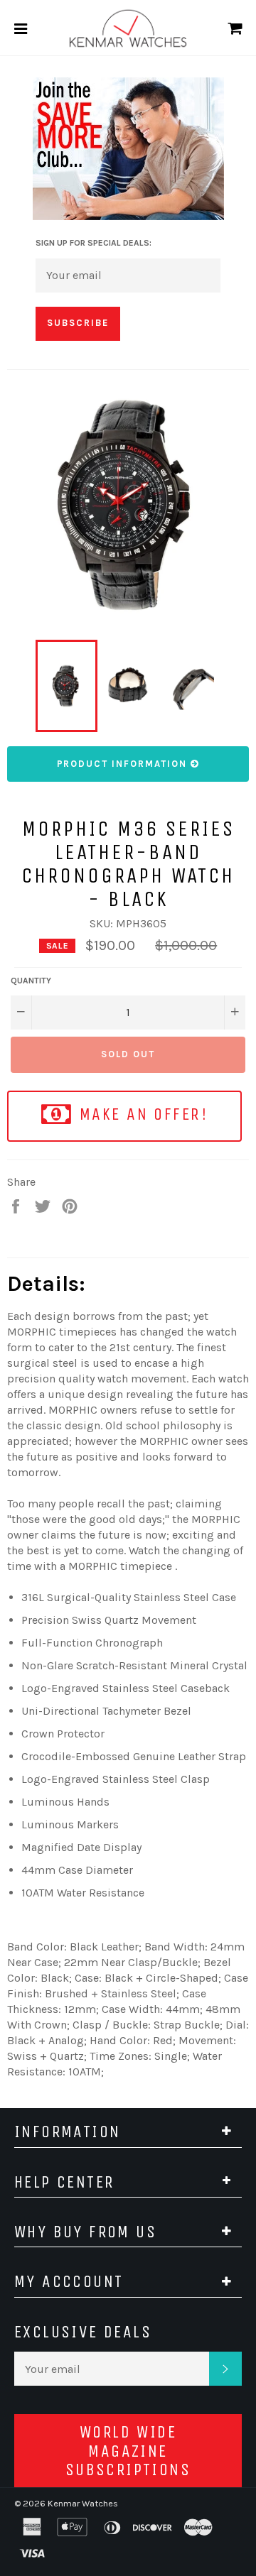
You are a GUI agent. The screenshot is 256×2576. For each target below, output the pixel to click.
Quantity (31, 981)
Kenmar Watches (83, 2503)
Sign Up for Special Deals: (94, 243)
